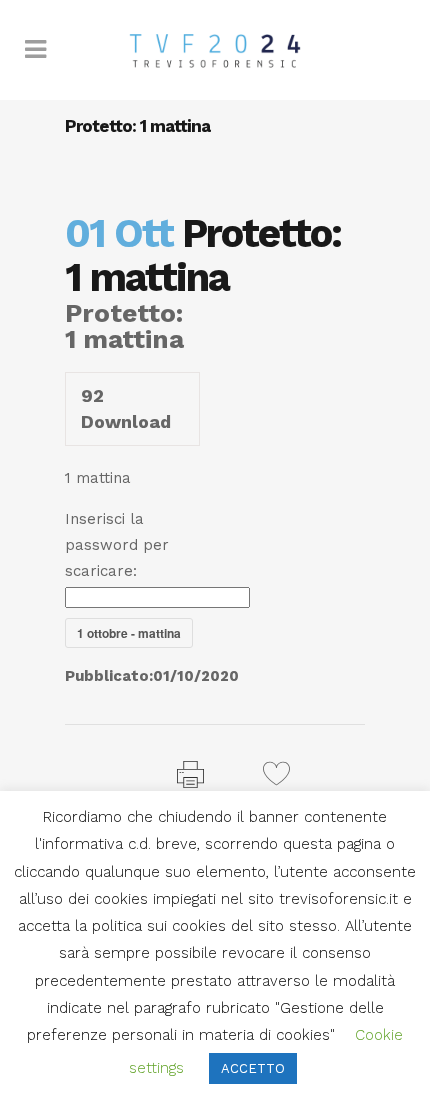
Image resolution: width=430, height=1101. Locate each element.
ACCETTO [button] (253, 1068)
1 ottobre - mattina (129, 633)
